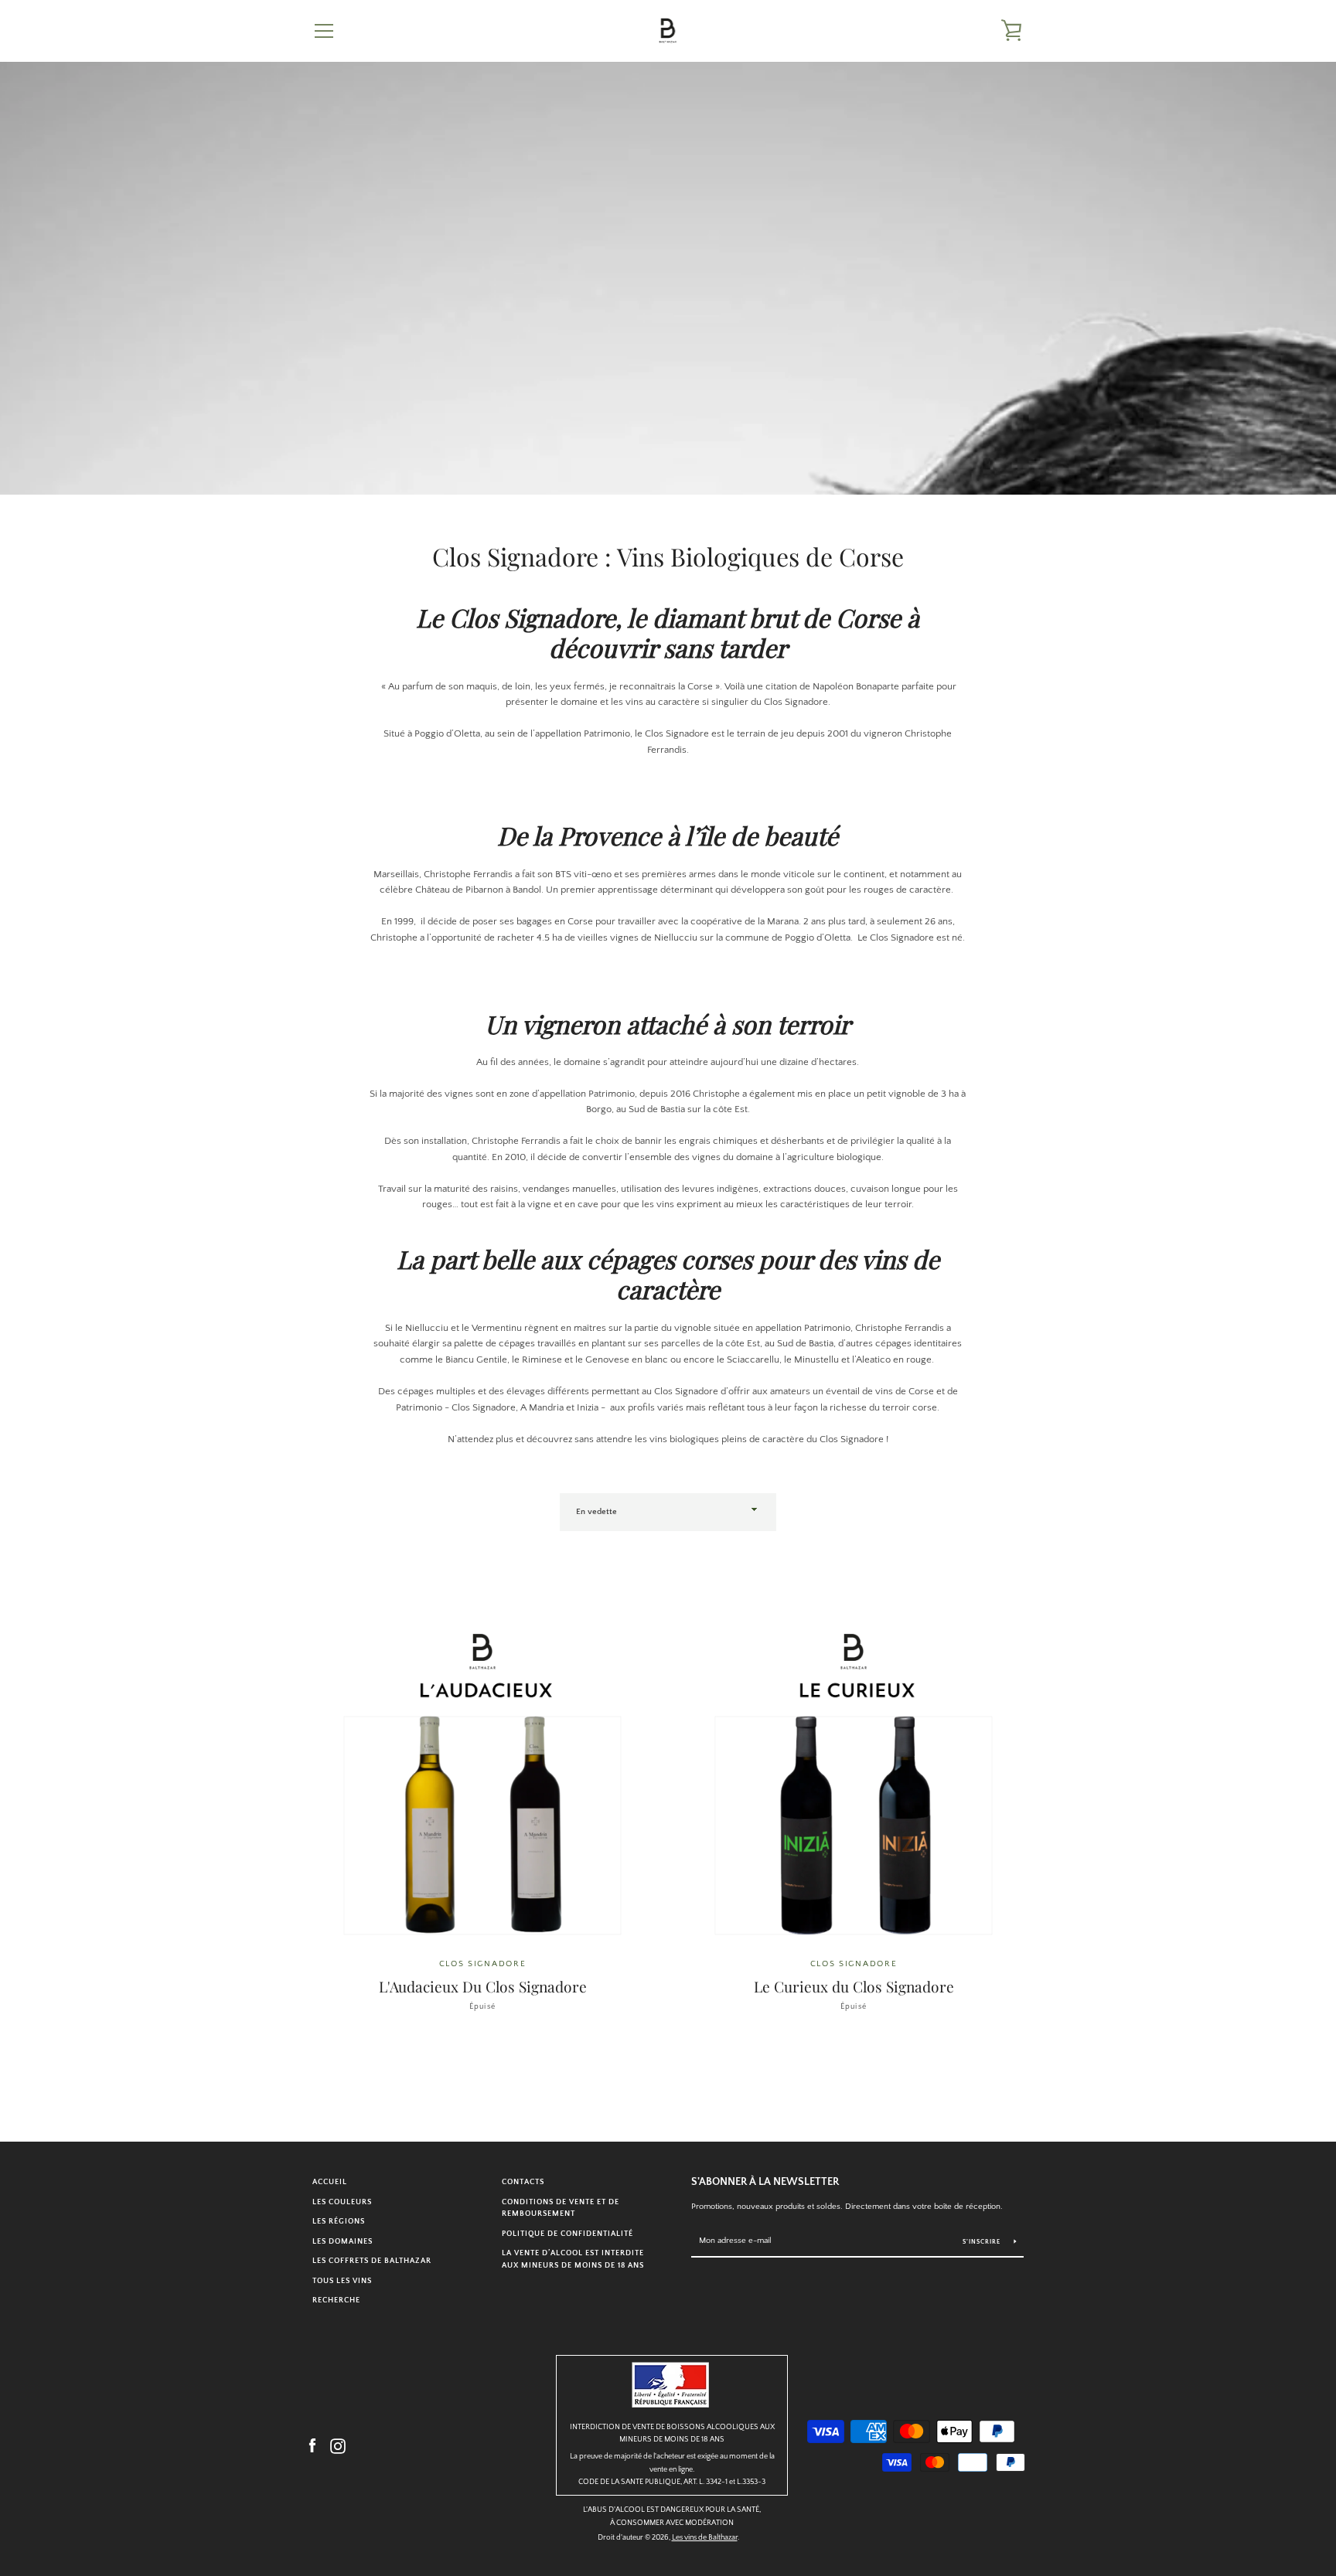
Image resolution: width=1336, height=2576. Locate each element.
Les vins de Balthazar (705, 2537)
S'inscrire (983, 2242)
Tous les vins (342, 2281)
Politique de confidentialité (567, 2234)
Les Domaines (343, 2241)
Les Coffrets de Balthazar (372, 2261)
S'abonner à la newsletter (765, 2182)
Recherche (336, 2300)
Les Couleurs (342, 2202)
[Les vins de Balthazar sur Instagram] (338, 2445)
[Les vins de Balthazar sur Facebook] (312, 2445)
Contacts (523, 2182)
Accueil (330, 2182)
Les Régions (339, 2221)
